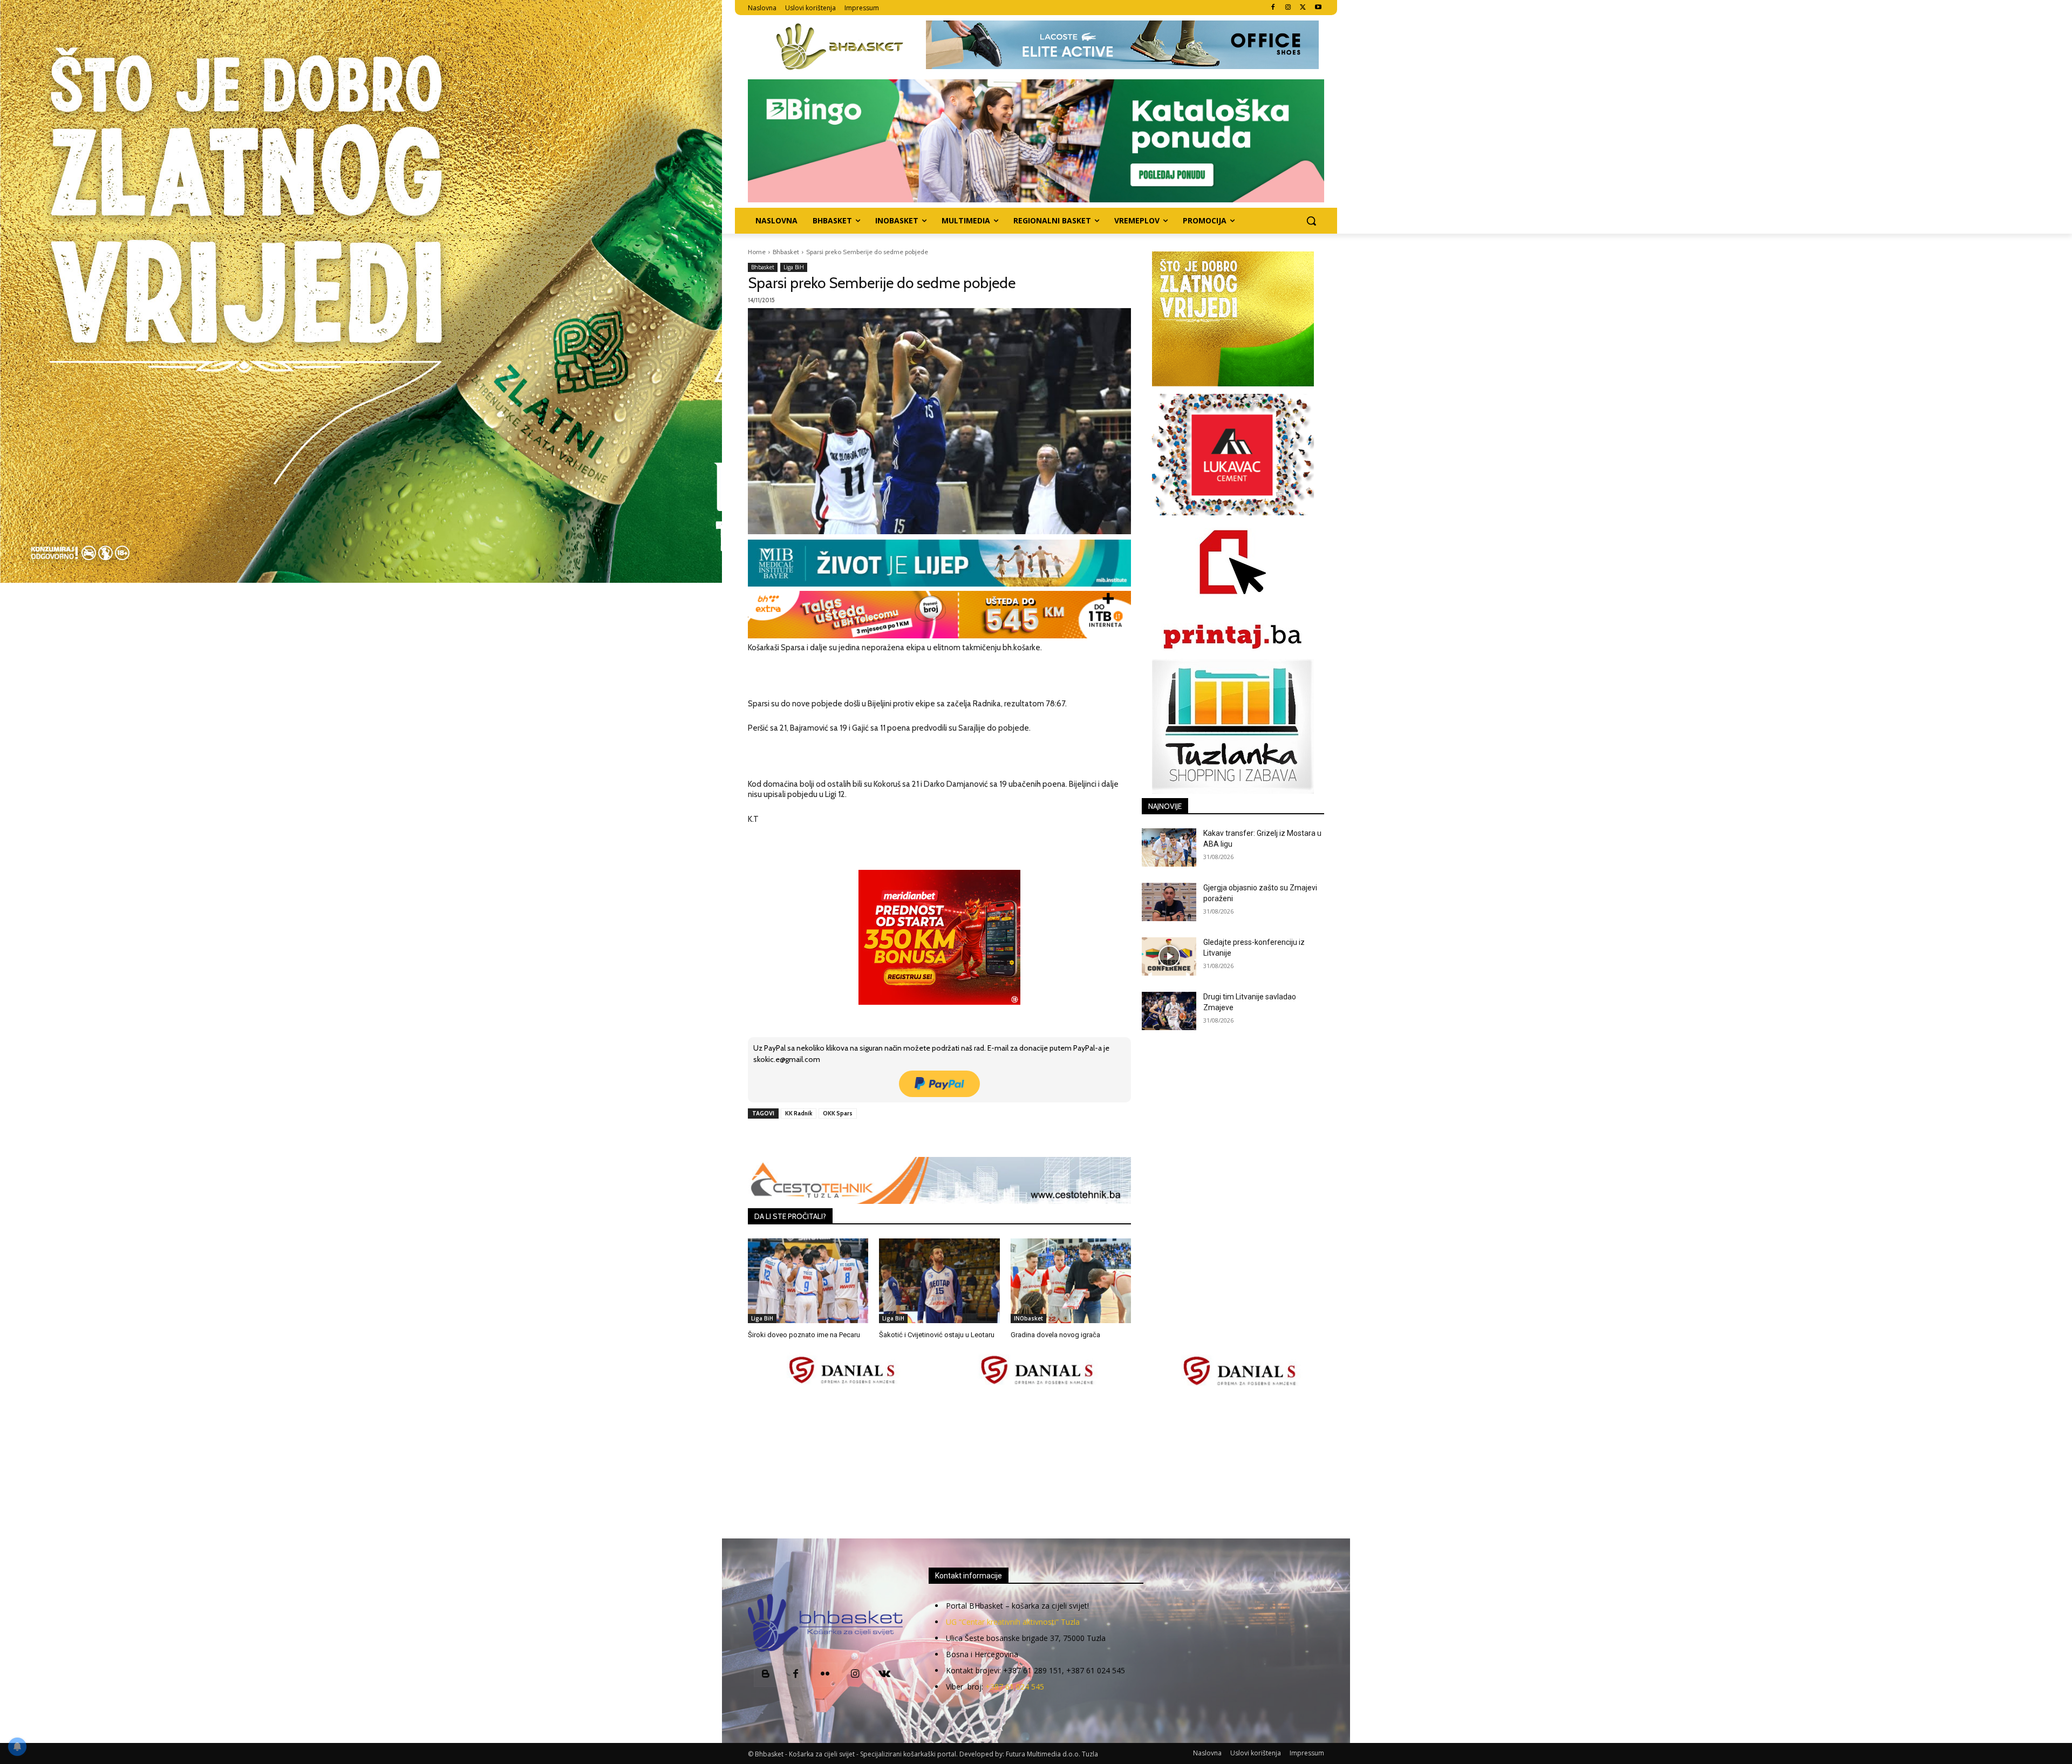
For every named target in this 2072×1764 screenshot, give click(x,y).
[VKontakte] (885, 1675)
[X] (1303, 8)
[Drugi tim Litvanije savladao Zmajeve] (1169, 1011)
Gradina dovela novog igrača (1055, 1335)
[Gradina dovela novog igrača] (1071, 1281)
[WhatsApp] (897, 1138)
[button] (1311, 221)
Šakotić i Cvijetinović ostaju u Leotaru (937, 1335)
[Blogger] (766, 1675)
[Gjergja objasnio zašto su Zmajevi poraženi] (1169, 902)
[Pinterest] (873, 1138)
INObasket (1028, 1318)
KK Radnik (799, 1113)
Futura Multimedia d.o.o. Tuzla (1052, 1754)
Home (757, 252)
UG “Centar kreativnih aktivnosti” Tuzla (1013, 1622)
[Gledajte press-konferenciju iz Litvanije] (1169, 956)
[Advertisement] (1036, 1463)
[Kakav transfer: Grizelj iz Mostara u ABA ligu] (1169, 847)
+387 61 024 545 (1015, 1687)
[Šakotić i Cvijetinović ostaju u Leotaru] (939, 1281)
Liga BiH (794, 267)
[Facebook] (1273, 8)
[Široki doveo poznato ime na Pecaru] (808, 1281)
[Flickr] (825, 1675)
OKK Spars (838, 1113)
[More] (923, 1138)
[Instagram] (1288, 8)
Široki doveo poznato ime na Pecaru (804, 1335)
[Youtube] (1318, 8)
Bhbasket (786, 252)
